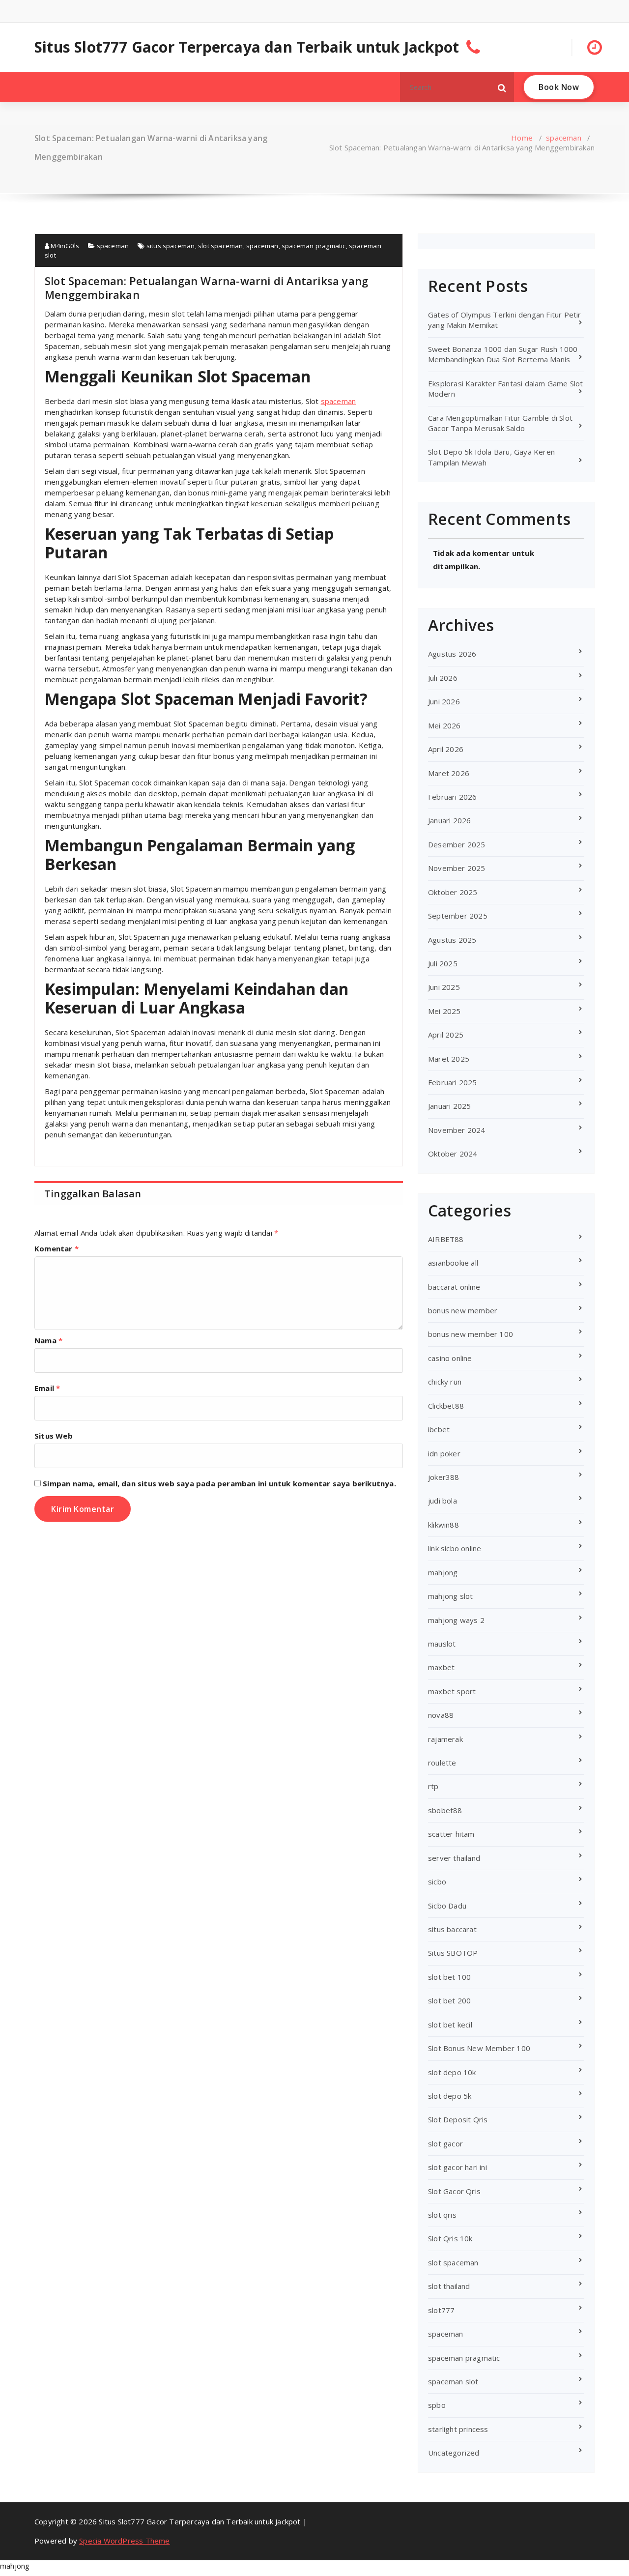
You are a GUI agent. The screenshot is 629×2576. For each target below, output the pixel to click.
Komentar (57, 1248)
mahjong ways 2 (456, 1620)
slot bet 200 (449, 2000)
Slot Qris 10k (450, 2238)
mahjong (443, 1572)
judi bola (443, 1501)
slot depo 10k (452, 2072)
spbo (437, 2405)
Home (522, 138)
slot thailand (449, 2286)
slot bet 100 (449, 1977)
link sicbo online (455, 1548)
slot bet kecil (450, 2025)
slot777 (441, 2310)
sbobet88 (445, 1810)
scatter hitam (451, 1834)
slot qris (442, 2215)
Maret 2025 (449, 1059)
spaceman (564, 138)
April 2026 (446, 749)
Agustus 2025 (452, 940)
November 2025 (457, 868)
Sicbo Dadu (447, 1906)
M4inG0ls (64, 246)
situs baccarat (452, 1929)
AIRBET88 (446, 1239)
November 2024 (457, 1130)
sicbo (437, 1881)
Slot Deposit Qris (458, 2119)
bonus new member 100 (471, 1334)
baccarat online (454, 1287)
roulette (442, 1763)
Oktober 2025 (453, 892)
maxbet (441, 1667)
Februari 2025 (453, 1082)
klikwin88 (443, 1525)
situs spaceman (171, 246)
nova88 (441, 1715)
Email (47, 1388)
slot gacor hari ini (457, 2167)
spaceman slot (453, 2381)
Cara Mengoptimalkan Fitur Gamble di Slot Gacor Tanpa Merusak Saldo (500, 423)
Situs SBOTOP (453, 1953)
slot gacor (445, 2143)
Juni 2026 (444, 701)
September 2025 (458, 916)
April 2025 (446, 1035)
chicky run (445, 1382)
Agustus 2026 (452, 654)
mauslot (442, 1644)
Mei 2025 (444, 1011)
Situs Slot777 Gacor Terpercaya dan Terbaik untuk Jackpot (247, 47)
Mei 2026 (444, 725)
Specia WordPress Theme (124, 2541)
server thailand (454, 1858)
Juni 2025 (444, 987)
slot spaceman (221, 246)
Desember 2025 (457, 844)
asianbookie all (453, 1263)
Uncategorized (454, 2453)
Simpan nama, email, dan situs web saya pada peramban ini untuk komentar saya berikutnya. (219, 1483)
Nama (48, 1340)
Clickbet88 (446, 1406)
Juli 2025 (443, 963)
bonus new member (463, 1310)
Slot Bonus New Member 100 (479, 2048)
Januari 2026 (449, 820)
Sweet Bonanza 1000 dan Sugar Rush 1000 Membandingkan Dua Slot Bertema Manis (503, 354)
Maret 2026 (449, 773)
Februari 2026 (453, 797)
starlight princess (458, 2429)
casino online (450, 1358)
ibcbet (439, 1429)
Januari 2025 (449, 1106)
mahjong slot (450, 1596)
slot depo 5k (450, 2096)
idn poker (444, 1453)
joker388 (444, 1477)
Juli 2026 (443, 678)
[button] (502, 87)
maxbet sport (452, 1691)
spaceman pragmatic (314, 246)
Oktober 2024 (453, 1154)
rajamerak (445, 1739)
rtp (433, 1786)
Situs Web (54, 1436)
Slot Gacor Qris (454, 2191)
